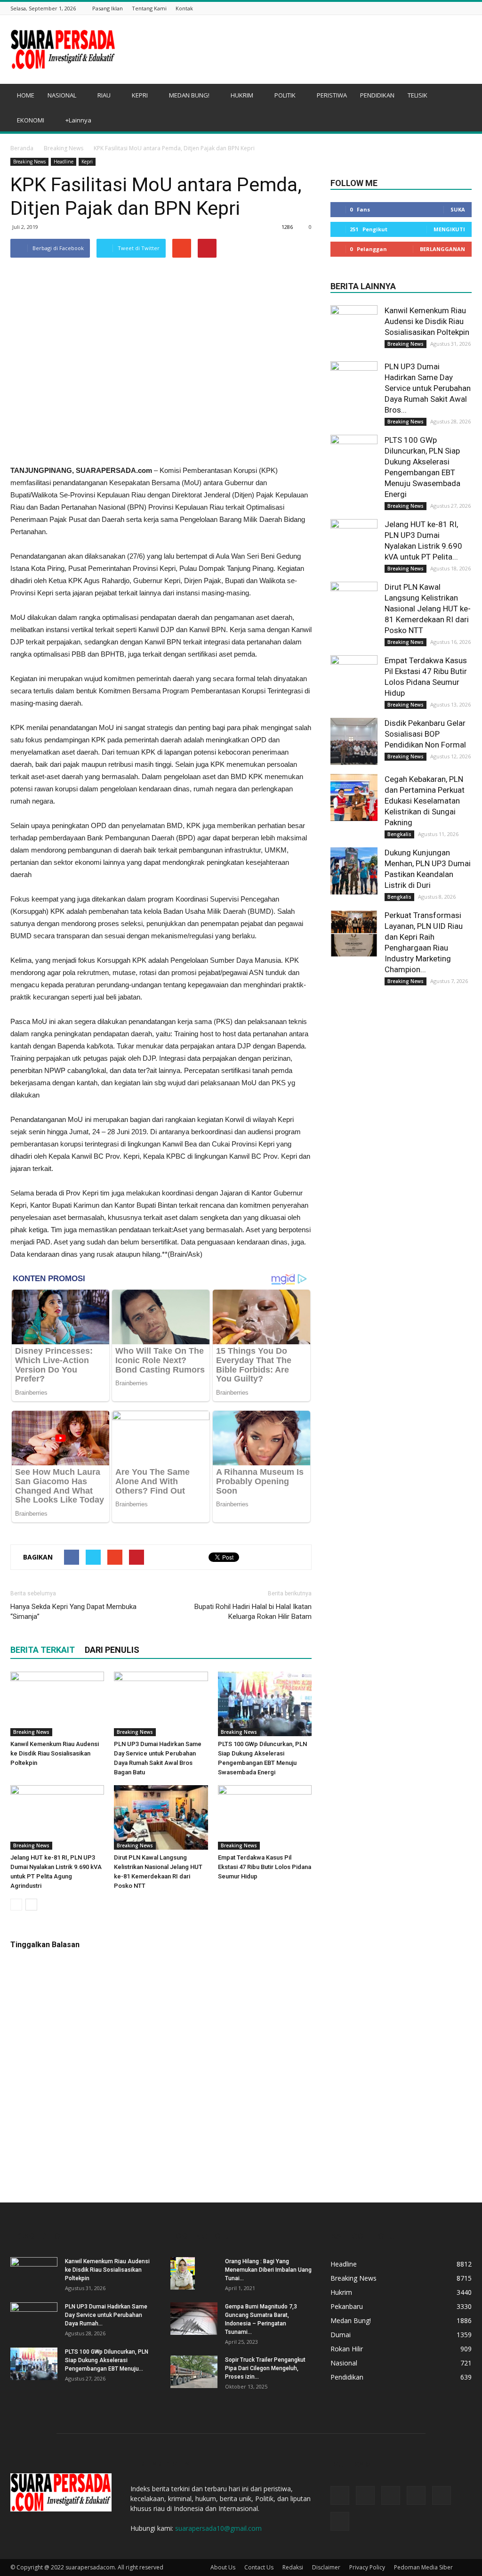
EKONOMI (31, 120)
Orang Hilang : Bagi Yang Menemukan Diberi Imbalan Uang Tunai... (268, 2270)
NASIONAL (62, 95)
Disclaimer (326, 2567)
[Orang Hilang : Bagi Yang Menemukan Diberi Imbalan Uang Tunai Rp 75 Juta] (183, 2273)
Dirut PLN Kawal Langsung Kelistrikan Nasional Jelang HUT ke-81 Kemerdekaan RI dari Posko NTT (428, 609)
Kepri (87, 162)
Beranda (22, 148)
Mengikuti (449, 229)
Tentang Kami (149, 8)
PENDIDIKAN (377, 95)
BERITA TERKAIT (43, 1650)
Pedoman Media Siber (423, 2567)
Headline (64, 162)
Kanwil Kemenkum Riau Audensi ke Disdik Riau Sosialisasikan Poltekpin (55, 1753)
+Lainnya (78, 120)
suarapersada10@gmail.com (218, 2528)
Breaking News (64, 148)
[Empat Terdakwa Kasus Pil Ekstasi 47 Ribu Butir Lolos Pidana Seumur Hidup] (265, 1817)
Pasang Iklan (108, 8)
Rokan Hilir (347, 2349)
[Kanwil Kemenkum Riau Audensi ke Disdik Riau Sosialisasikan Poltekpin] (57, 1704)
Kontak (184, 8)
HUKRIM (242, 95)
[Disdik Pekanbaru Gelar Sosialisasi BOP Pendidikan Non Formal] (354, 741)
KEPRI (140, 95)
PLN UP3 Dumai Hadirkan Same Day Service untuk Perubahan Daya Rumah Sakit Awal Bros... (428, 388)
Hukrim (341, 2292)
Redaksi (293, 2567)
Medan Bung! (351, 2320)
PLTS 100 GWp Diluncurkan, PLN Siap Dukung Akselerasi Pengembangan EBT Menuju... (107, 2360)
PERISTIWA (332, 95)
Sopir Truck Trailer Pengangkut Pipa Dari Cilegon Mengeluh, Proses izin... (265, 2368)
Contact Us (259, 2567)
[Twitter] (431, 8)
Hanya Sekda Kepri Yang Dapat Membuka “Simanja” (73, 1612)
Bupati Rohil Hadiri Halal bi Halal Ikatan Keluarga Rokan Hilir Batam (253, 1612)
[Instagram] (419, 8)
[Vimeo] (443, 8)
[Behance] (408, 8)
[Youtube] (466, 8)
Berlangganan (442, 249)
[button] (460, 109)
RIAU (104, 95)
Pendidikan (347, 2377)
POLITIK (285, 95)
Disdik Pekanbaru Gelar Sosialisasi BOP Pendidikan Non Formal (425, 734)
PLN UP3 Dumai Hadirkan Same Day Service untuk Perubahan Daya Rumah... (106, 2315)
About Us (223, 2567)
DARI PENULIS (112, 1650)
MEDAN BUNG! (189, 95)
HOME (26, 95)
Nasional (344, 2363)
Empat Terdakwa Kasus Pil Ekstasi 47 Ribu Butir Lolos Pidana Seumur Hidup (265, 1867)
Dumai (341, 2335)
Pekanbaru (347, 2306)
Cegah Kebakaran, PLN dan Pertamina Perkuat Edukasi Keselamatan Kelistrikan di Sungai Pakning (425, 801)
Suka (458, 209)
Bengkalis (399, 834)
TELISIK (418, 95)
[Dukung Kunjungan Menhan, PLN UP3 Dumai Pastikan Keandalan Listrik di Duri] (354, 871)
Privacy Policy (367, 2567)
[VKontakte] (455, 8)
